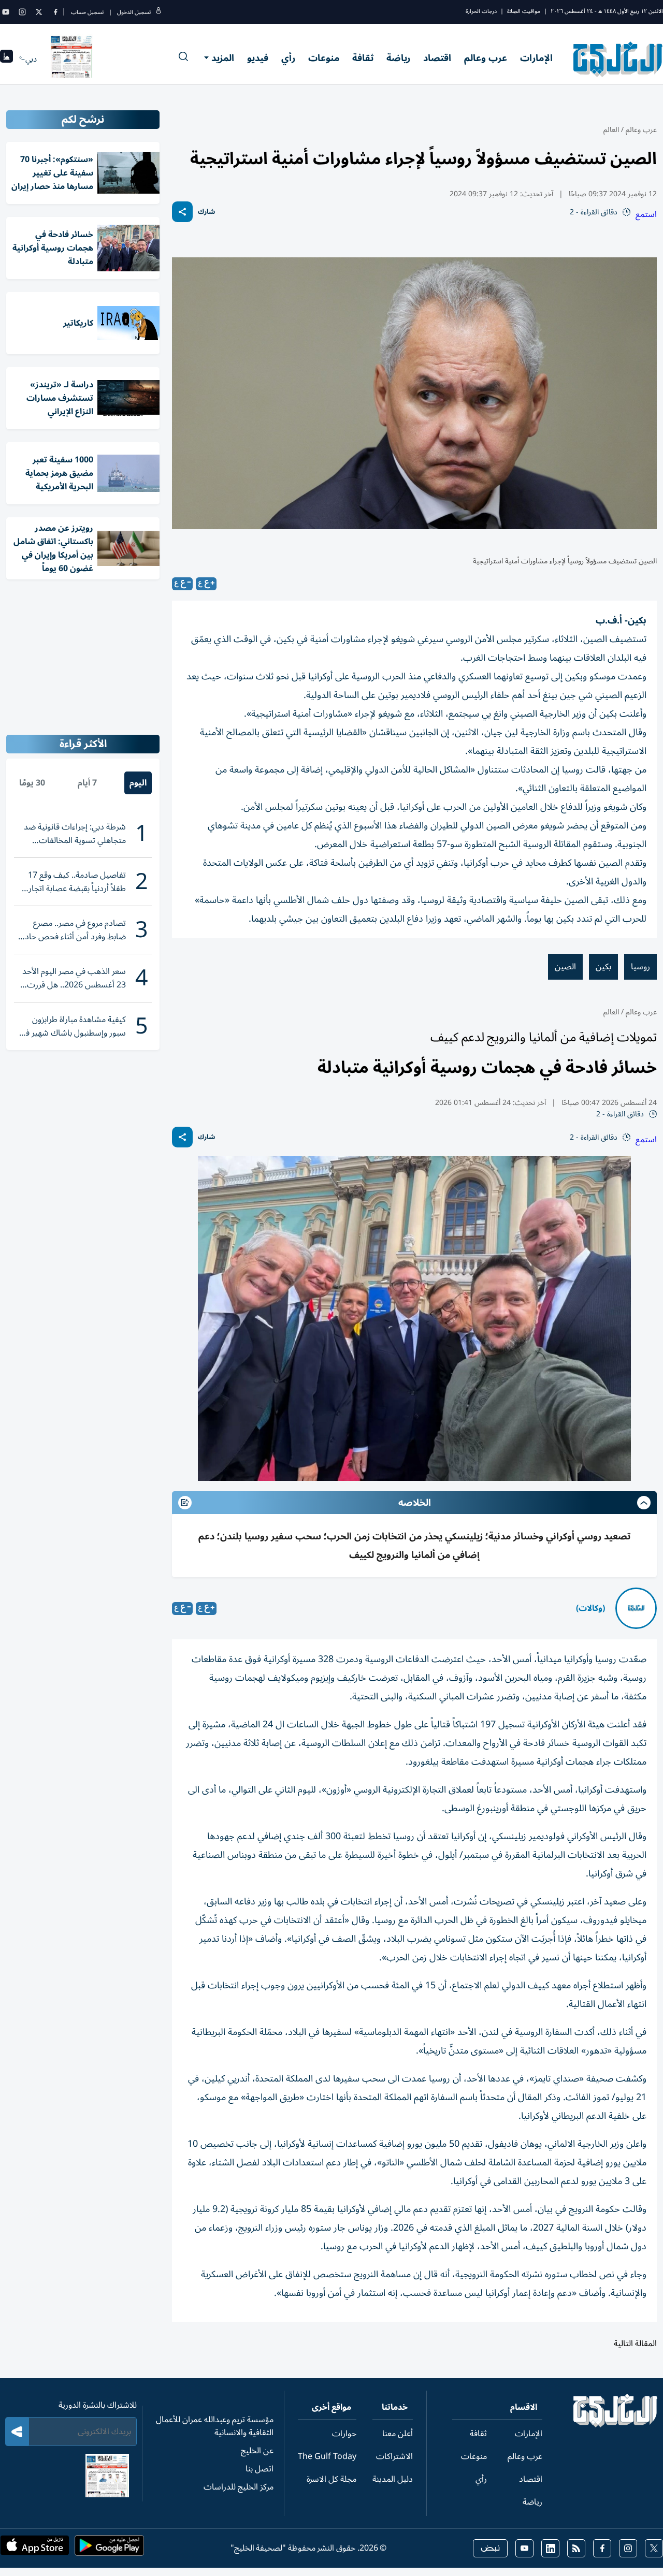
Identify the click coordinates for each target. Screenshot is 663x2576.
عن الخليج (257, 2451)
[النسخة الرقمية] (71, 59)
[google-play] (109, 2549)
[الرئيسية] (616, 2425)
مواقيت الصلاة (524, 11)
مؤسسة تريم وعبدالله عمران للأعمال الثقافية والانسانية (215, 2426)
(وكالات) (590, 1608)
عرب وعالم (486, 58)
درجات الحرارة (481, 11)
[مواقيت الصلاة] (6, 59)
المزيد (223, 58)
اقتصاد (437, 58)
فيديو (258, 58)
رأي (288, 58)
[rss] (576, 2548)
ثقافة (363, 58)
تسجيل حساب (87, 12)
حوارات (344, 2434)
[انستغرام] (22, 12)
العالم (611, 130)
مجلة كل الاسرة (331, 2479)
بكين (603, 967)
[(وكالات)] (636, 1608)
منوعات (324, 58)
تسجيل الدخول (134, 12)
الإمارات (536, 58)
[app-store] (35, 2549)
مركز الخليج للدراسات (239, 2487)
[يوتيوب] (6, 12)
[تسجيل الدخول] (158, 12)
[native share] (182, 212)
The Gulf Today (327, 2456)
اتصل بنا (260, 2469)
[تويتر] (39, 12)
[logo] (618, 59)
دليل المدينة (393, 2479)
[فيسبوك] (55, 12)
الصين (565, 967)
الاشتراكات (394, 2456)
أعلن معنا (398, 2434)
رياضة (398, 58)
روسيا (640, 967)
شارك (206, 212)
